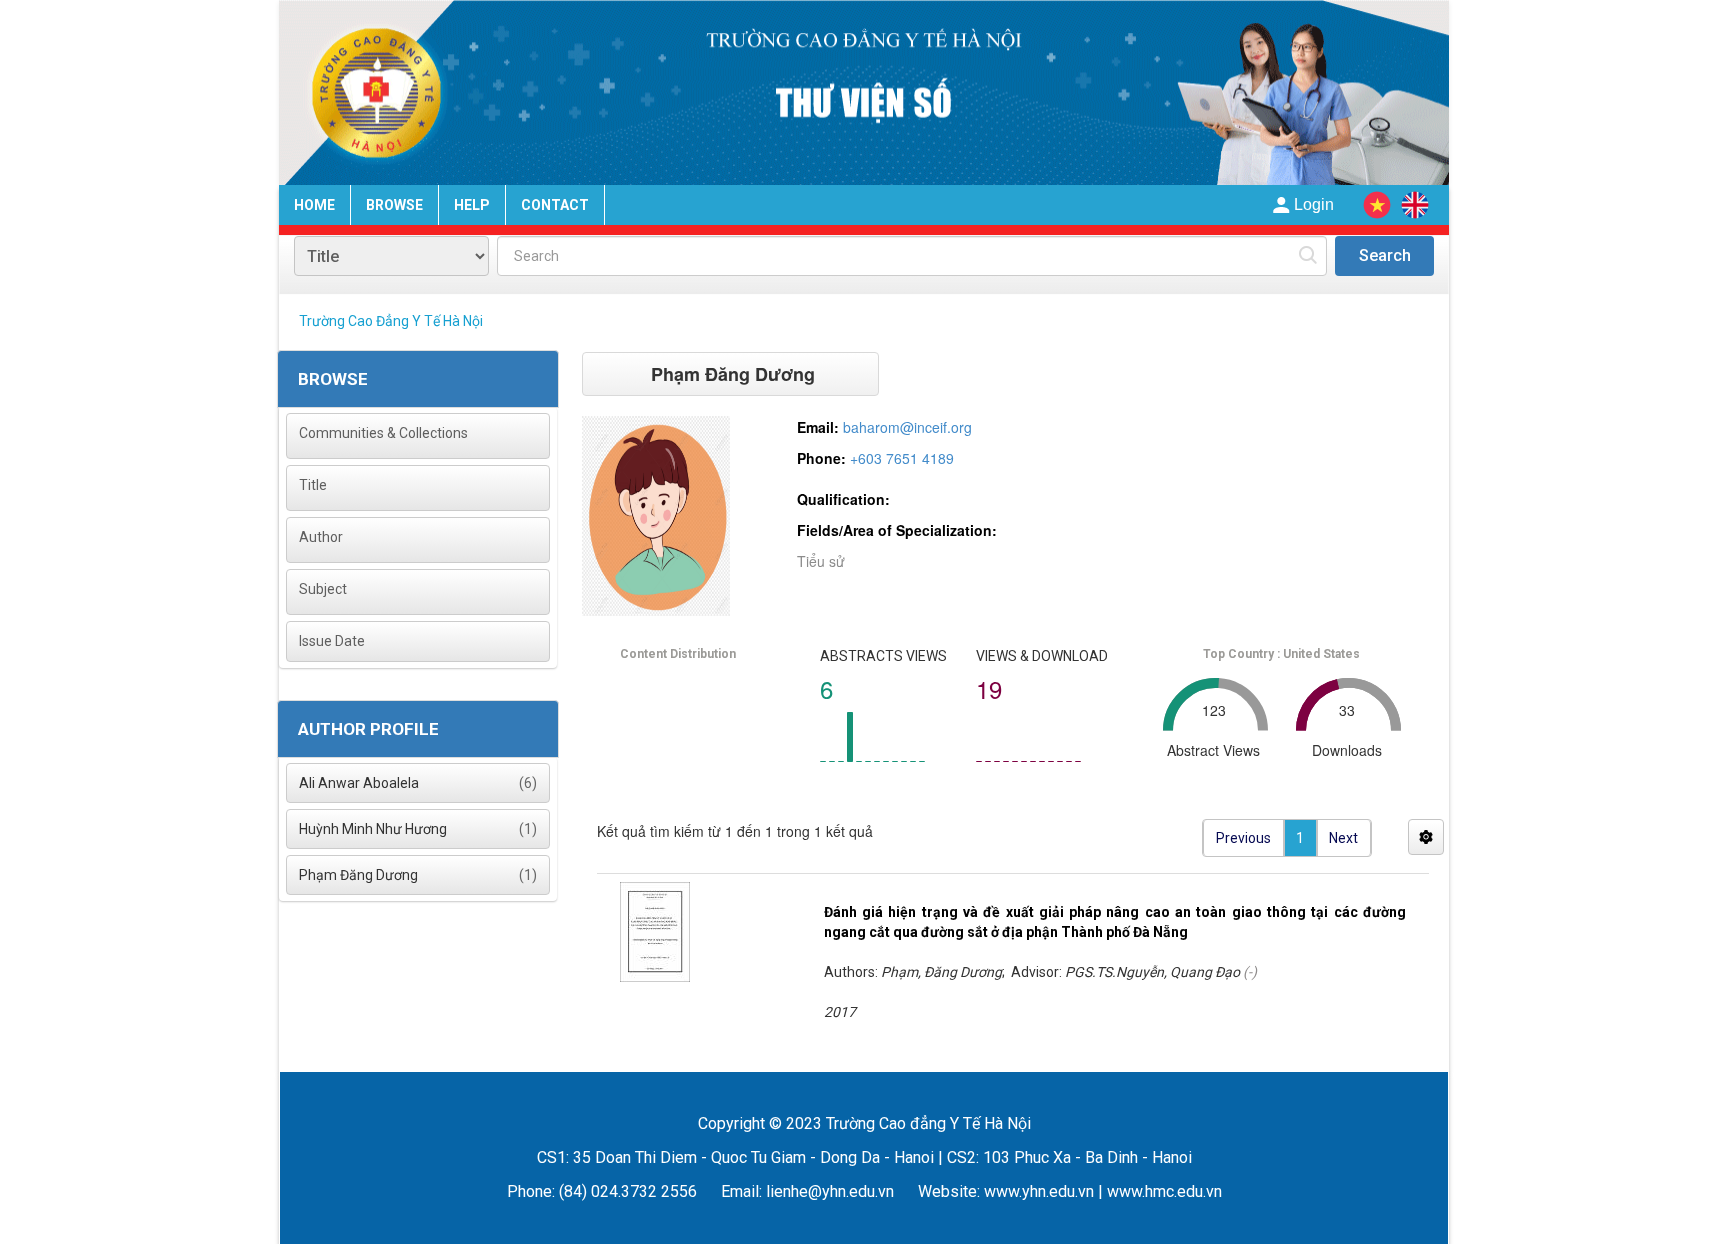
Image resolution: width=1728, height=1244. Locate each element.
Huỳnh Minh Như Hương (373, 829)
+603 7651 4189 (902, 458)
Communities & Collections (383, 433)
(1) (418, 829)
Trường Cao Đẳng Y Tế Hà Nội (391, 321)
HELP (472, 205)
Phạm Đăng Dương (358, 875)
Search (1385, 255)
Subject (323, 589)
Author (321, 537)
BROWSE (394, 205)
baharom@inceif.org (907, 427)
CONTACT (555, 205)
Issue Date (332, 641)
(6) (418, 783)
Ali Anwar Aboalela (359, 783)
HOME (314, 205)
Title (313, 485)
